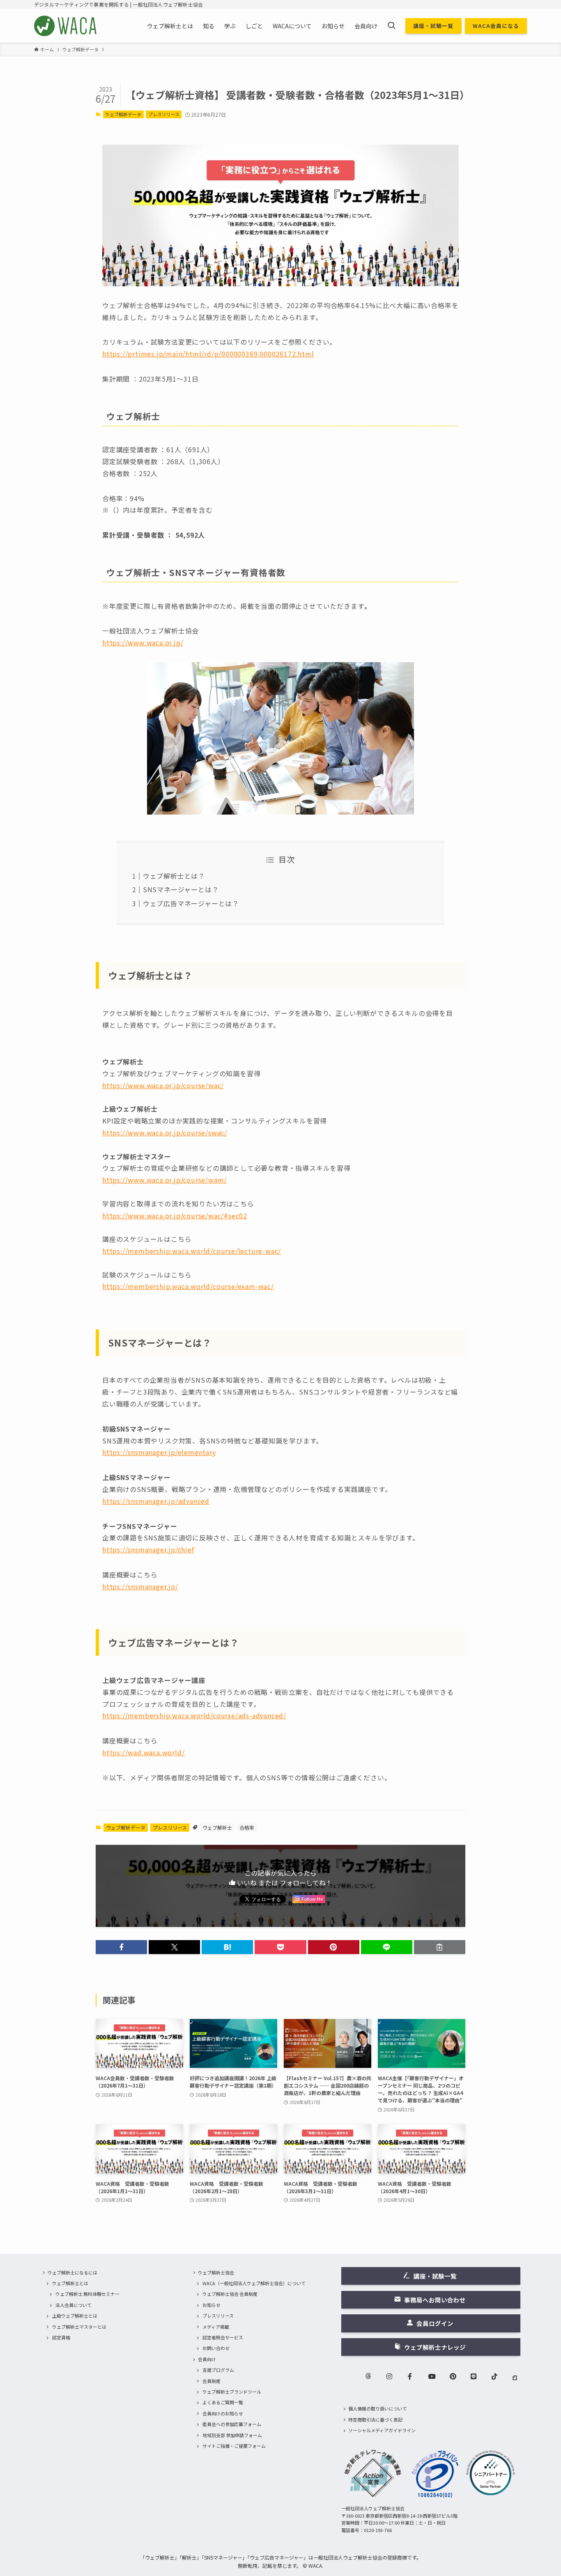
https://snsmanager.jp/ (140, 1586)
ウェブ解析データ (123, 114)
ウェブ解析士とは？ (174, 876)
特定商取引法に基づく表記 (375, 2419)
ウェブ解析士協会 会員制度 (230, 2294)
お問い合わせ (216, 2348)
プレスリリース (164, 114)
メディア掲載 (216, 2327)
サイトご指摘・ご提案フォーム (234, 2446)
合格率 (247, 1827)
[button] (121, 1947)
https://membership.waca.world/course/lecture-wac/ (192, 1251)
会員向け (207, 2359)
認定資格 (61, 2337)
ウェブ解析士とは (70, 2283)
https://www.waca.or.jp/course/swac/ (165, 1133)
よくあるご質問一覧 (223, 2402)
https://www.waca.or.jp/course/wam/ (164, 1180)
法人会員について (74, 2305)
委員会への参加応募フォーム (232, 2424)
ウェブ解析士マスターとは (79, 2327)
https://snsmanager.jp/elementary (159, 1452)
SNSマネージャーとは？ (181, 889)
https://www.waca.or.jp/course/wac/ (163, 1085)
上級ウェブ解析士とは (75, 2316)
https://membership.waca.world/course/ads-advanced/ (194, 1715)
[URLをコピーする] (440, 1947)
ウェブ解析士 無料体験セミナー (87, 2294)
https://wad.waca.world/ (143, 1752)
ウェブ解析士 (217, 1827)
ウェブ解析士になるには (72, 2272)
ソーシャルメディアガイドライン (382, 2430)
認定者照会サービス (223, 2337)
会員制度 (212, 2381)
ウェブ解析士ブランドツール (232, 2392)
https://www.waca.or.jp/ (143, 642)
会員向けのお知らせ (223, 2413)
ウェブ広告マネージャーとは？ (191, 903)
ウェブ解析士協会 (216, 2272)
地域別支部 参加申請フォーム (232, 2435)
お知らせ (212, 2305)
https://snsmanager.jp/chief (148, 1549)
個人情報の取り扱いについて (378, 2408)
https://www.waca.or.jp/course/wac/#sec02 (175, 1215)
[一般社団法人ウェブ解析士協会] (66, 26)
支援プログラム (218, 2370)
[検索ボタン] (391, 26)
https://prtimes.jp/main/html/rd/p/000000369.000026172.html (208, 354)
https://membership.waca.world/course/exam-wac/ (188, 1286)
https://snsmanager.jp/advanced (156, 1501)
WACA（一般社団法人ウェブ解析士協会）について (254, 2283)
